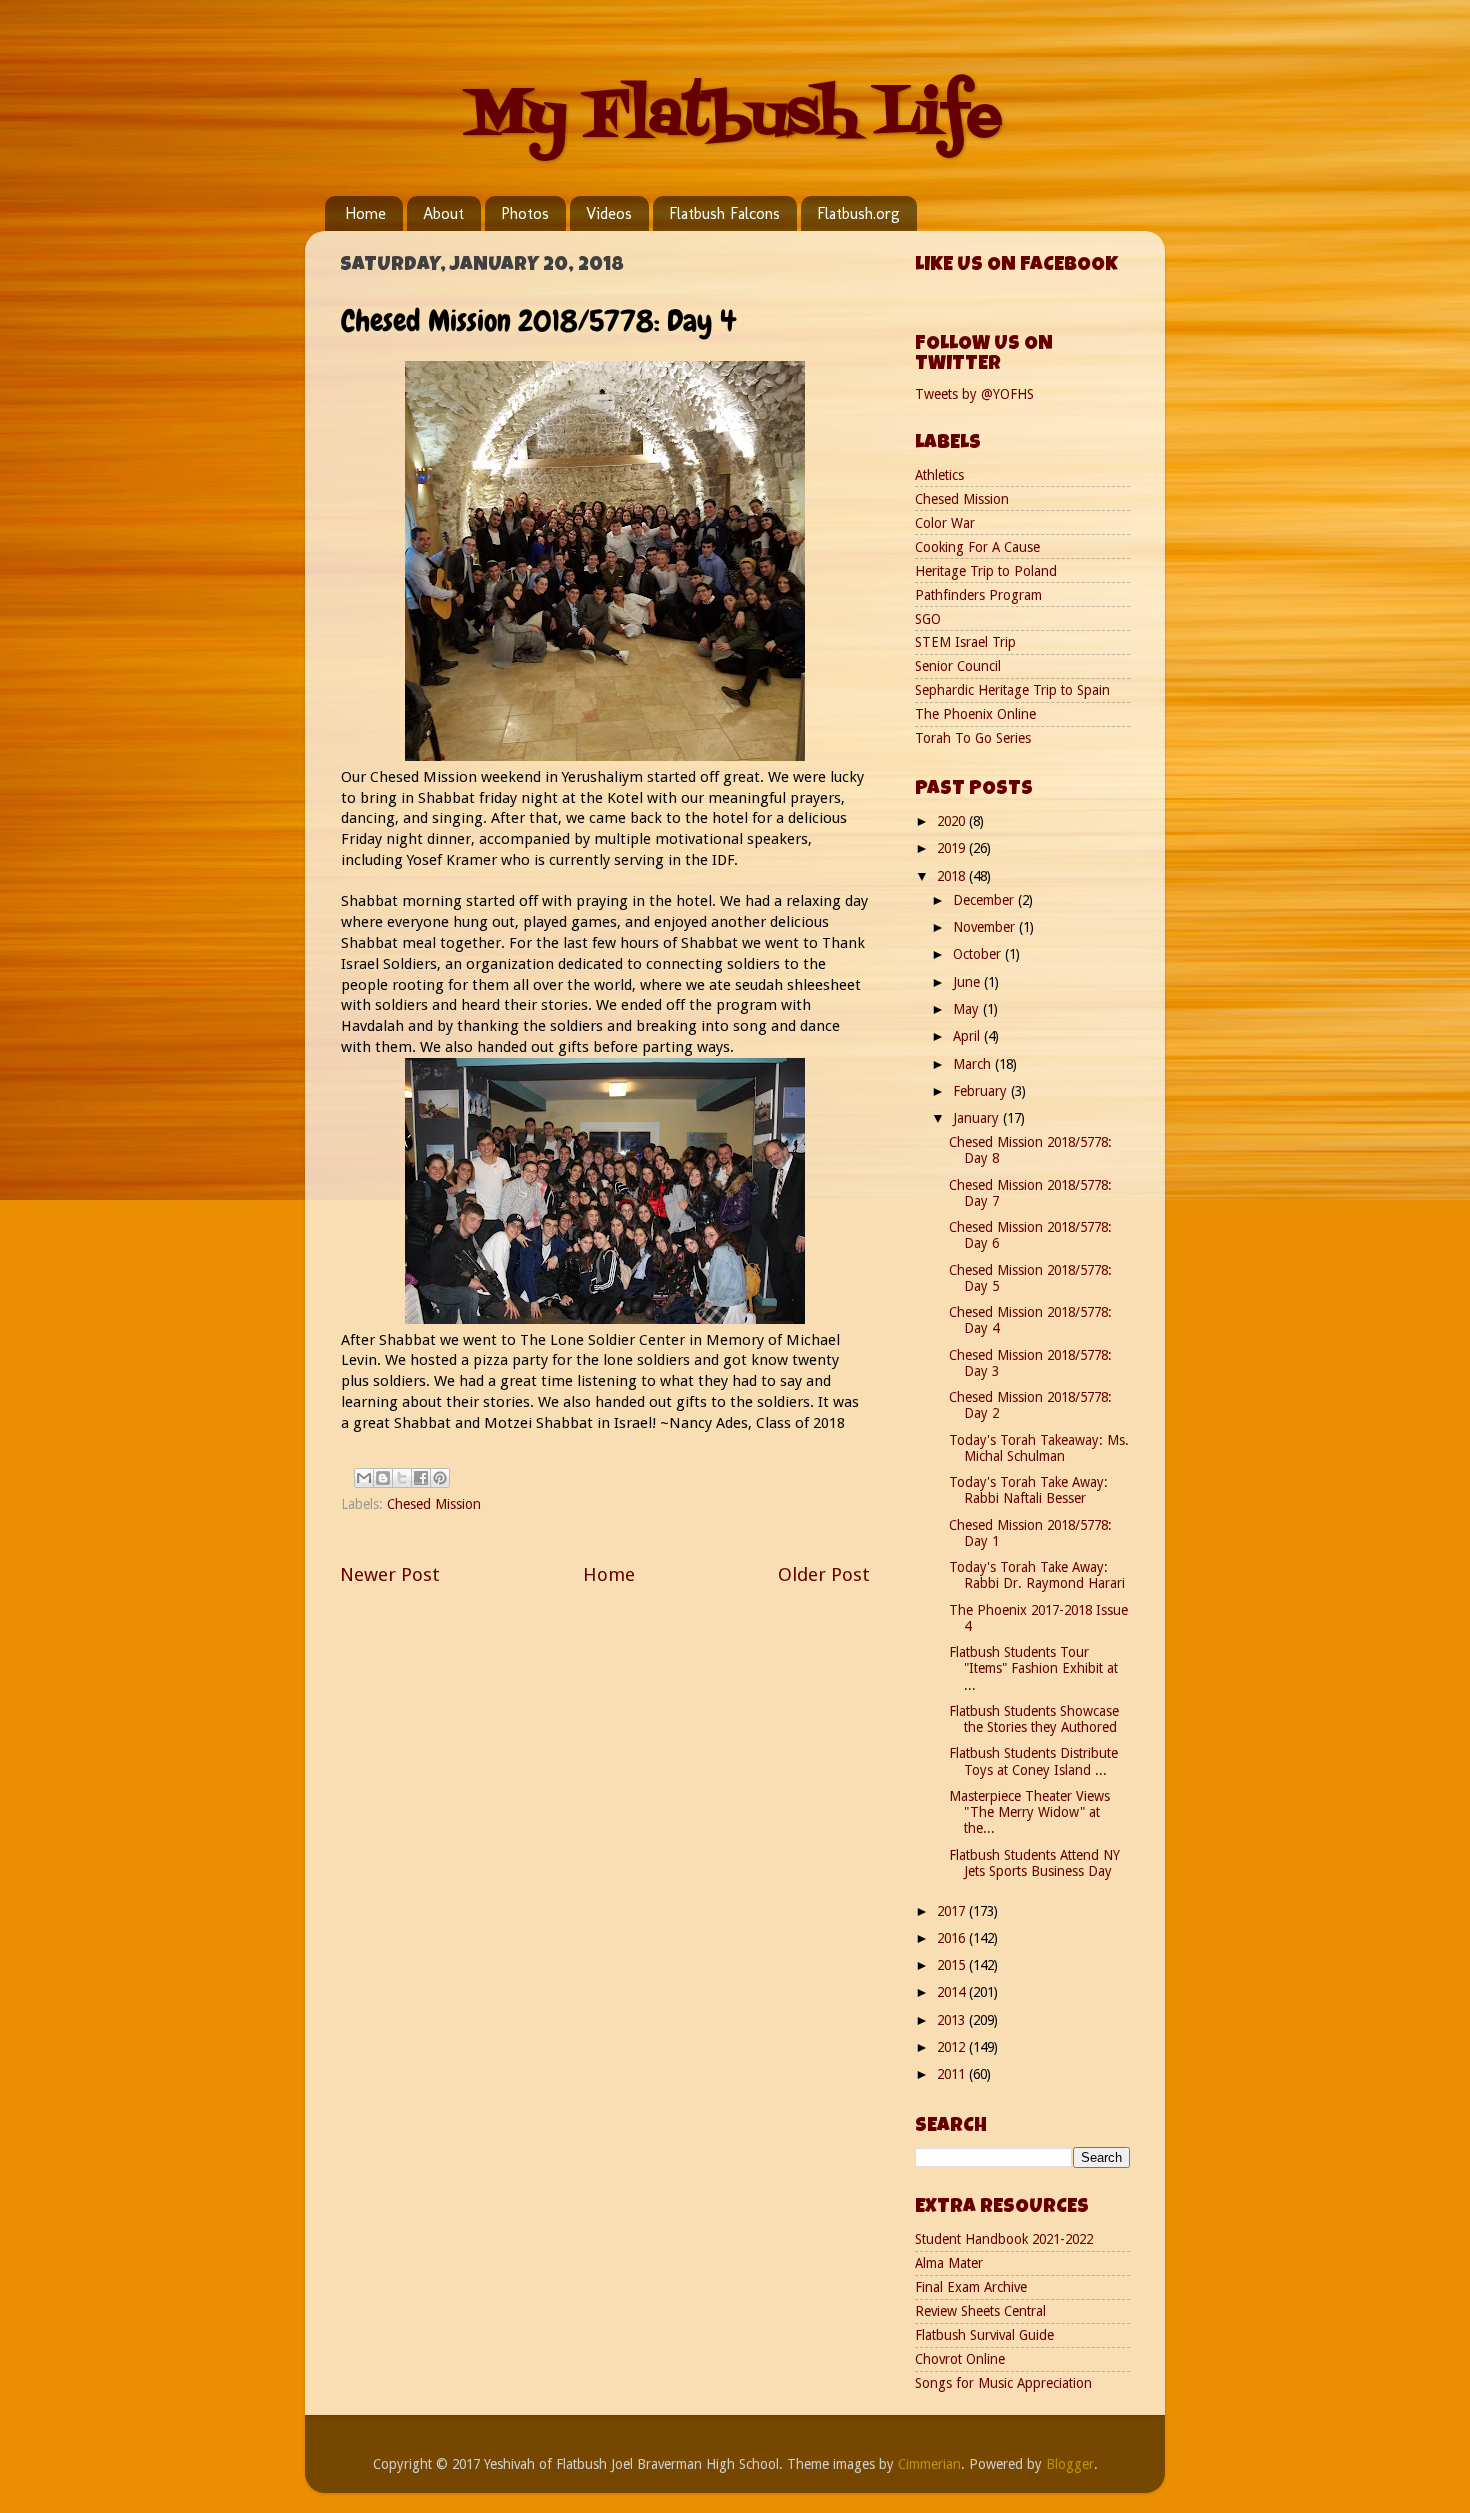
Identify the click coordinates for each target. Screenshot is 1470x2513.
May (968, 1009)
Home (365, 213)
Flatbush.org (858, 213)
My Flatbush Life (735, 117)
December (985, 900)
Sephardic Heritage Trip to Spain (1012, 690)
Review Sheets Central (980, 2311)
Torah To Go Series (973, 738)
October (979, 954)
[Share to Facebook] (421, 1478)
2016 (953, 1938)
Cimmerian (929, 2464)
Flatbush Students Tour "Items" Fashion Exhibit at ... (1033, 1668)
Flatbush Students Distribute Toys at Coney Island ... (1033, 1761)
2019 (953, 848)
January (978, 1118)
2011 (953, 2074)
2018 (953, 876)
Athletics (939, 475)
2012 (953, 2047)
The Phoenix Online (975, 714)
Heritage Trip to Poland (986, 571)
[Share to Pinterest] (440, 1478)
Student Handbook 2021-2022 (1004, 2239)
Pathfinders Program (978, 595)
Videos (609, 213)
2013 (953, 2020)
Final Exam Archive (971, 2287)
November (986, 927)
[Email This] (364, 1478)
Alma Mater (949, 2263)
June (968, 982)
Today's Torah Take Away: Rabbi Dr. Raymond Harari (1037, 1575)
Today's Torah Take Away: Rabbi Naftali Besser (1028, 1490)
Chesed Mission (434, 1504)
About (443, 213)
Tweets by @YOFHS (974, 394)
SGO (928, 619)
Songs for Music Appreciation (1003, 2383)
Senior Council (958, 666)
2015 (953, 1965)
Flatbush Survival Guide (984, 2335)
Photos (525, 213)
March (974, 1064)
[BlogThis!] (383, 1478)
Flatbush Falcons (724, 213)
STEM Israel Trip (965, 642)
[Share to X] (402, 1478)
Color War (945, 523)
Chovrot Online (960, 2359)
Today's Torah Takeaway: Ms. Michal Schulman (1039, 1448)
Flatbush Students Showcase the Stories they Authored (1034, 1719)
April (968, 1036)
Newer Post (390, 1574)
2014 (953, 1992)
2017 (953, 1911)
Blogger (1070, 2464)
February (982, 1091)
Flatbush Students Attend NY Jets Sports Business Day (1034, 1863)
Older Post (824, 1574)
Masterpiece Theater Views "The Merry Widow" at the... (1029, 1812)
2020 (953, 821)
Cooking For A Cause (977, 547)
